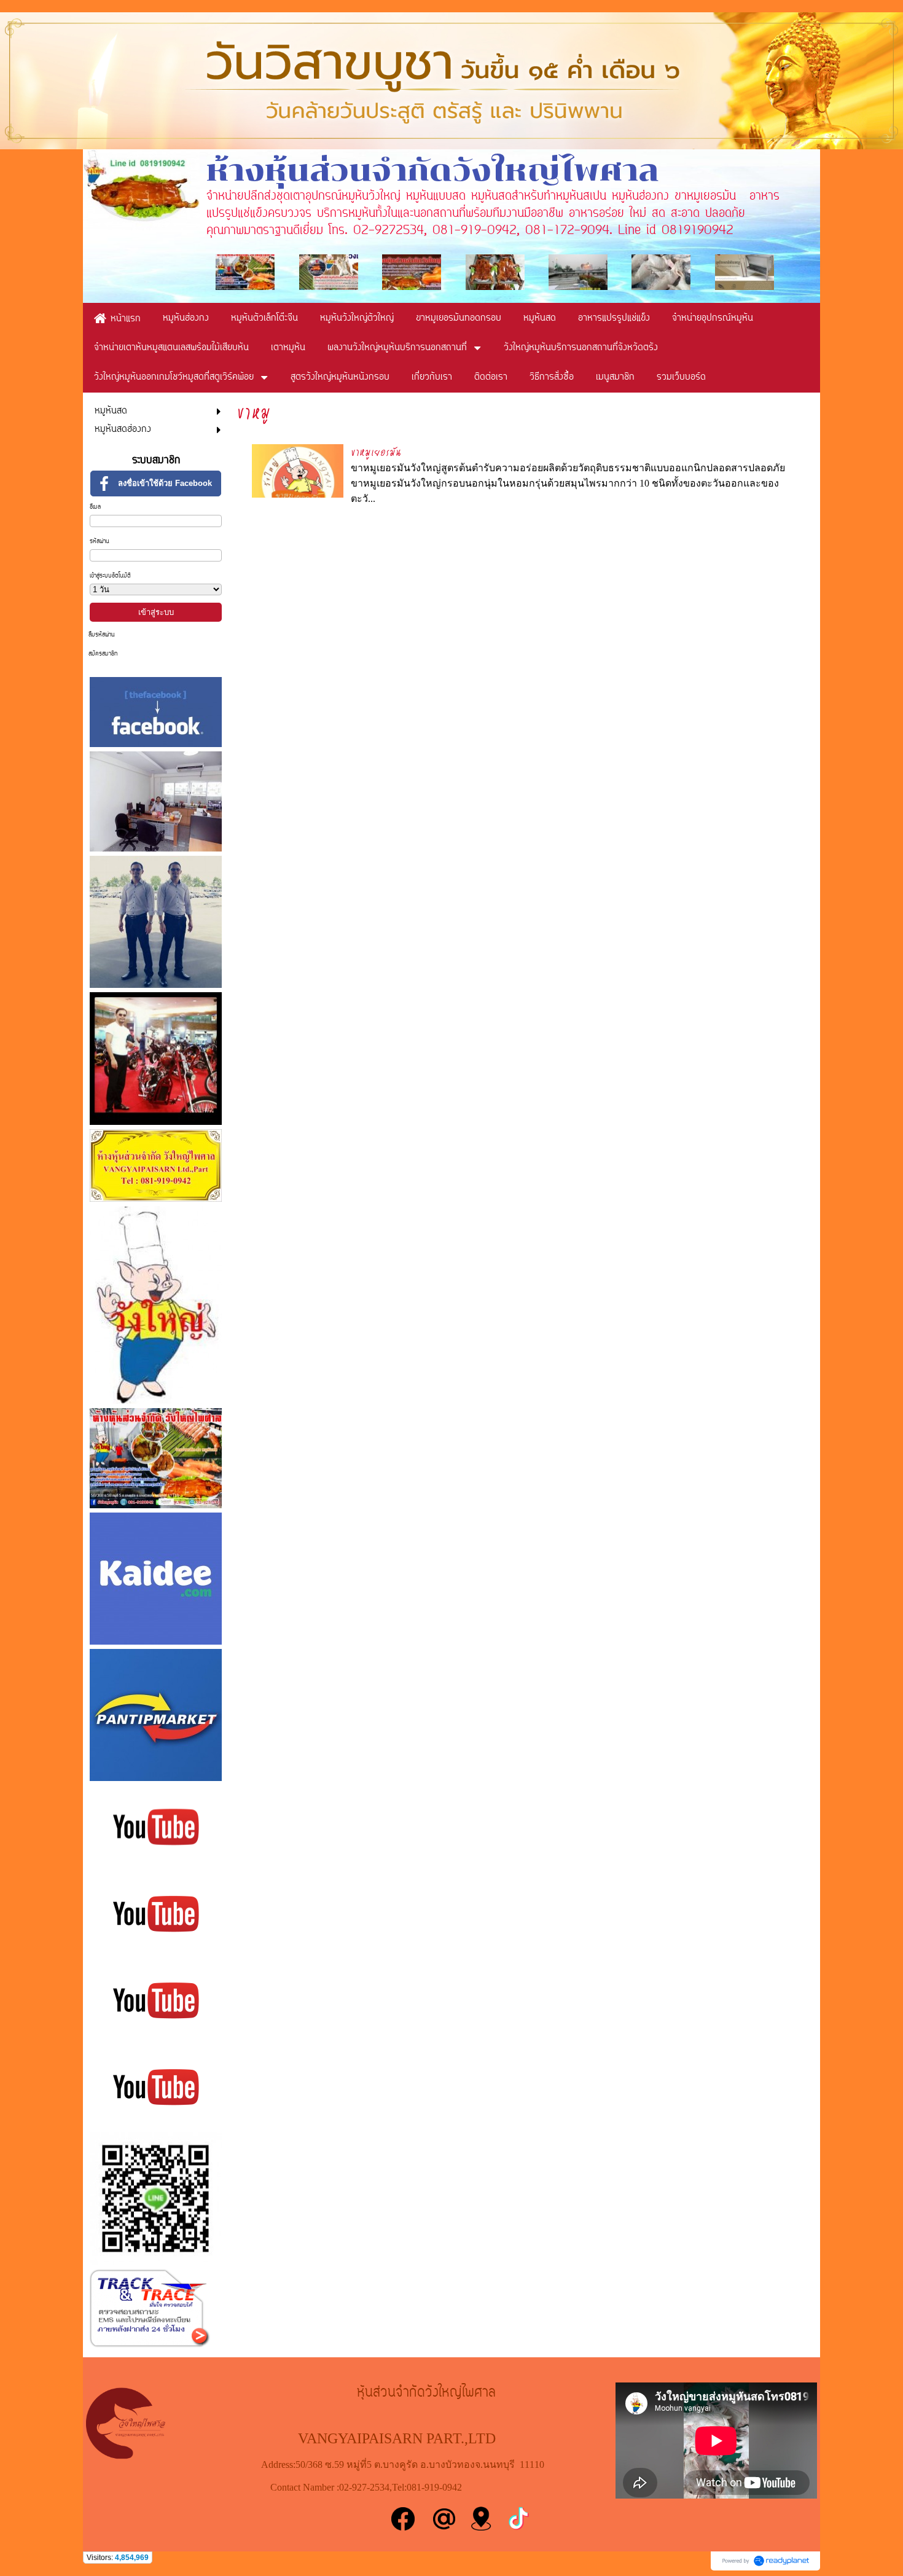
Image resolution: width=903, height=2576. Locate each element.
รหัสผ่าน (100, 542)
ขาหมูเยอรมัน (376, 452)
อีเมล (95, 507)
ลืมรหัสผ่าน (102, 635)
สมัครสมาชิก (103, 654)
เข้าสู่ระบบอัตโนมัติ (110, 576)
